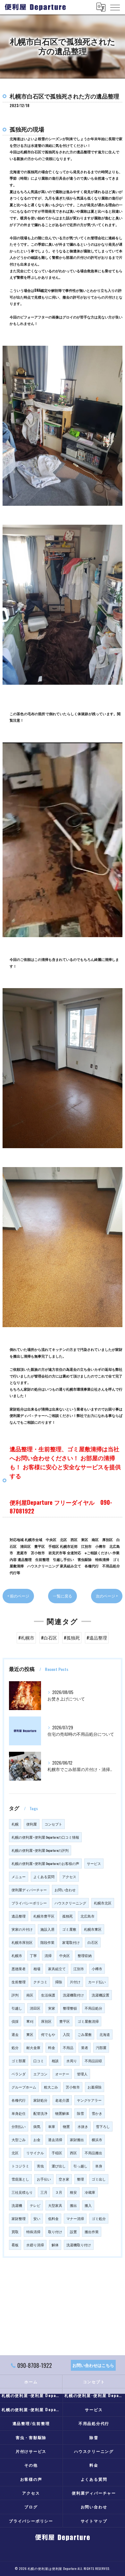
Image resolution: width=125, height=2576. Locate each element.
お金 (37, 2140)
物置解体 (62, 2113)
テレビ (35, 2205)
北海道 (105, 2034)
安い (37, 2218)
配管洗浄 (40, 2113)
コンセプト (53, 1824)
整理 (80, 2179)
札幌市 (17, 1955)
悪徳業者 (19, 1969)
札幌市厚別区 (22, 1942)
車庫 (52, 2126)
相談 (55, 2061)
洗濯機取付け (73, 1995)
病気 (37, 2126)
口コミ (39, 2061)
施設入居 (47, 1929)
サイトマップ (94, 2521)
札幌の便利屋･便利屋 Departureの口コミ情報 (45, 1837)
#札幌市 (26, 1638)
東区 (30, 2034)
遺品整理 (19, 1916)
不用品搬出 (93, 2153)
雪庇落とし (20, 2179)
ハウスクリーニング (70, 1903)
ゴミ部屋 (19, 2061)
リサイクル (35, 2153)
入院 (66, 2034)
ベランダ (19, 2074)
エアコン (40, 2074)
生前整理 (19, 1982)
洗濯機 (17, 2205)
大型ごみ (19, 2140)
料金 (52, 2047)
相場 (37, 1969)
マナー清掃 (75, 2218)
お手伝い (44, 2179)
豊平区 (65, 2021)
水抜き (83, 2126)
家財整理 (19, 2218)
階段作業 (47, 1942)
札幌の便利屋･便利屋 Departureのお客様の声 (45, 1863)
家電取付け (71, 1942)
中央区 (65, 1955)
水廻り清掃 (35, 2245)
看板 (15, 2245)
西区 (73, 2153)
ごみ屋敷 (85, 2034)
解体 (55, 2245)
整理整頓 (70, 2008)
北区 (15, 2153)
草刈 (30, 2021)
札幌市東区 (93, 1929)
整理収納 (85, 1955)
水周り (72, 2061)
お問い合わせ (65, 1890)
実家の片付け (22, 1929)
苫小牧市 (73, 2087)
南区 (30, 1995)
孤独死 (67, 1916)
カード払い (97, 1982)
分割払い (19, 2126)
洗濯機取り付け (79, 2245)
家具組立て (57, 1969)
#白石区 (49, 1638)
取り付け (55, 2232)
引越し (17, 2008)
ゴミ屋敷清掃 (88, 2021)
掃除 (59, 1982)
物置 (66, 2126)
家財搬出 (77, 2140)
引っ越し (80, 2166)
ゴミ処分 (99, 2218)
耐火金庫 (33, 2047)
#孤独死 (72, 1638)
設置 (73, 2232)
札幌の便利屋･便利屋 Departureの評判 (40, 1850)
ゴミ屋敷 (69, 1929)
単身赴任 (19, 2113)
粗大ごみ (51, 2087)
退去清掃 (55, 2140)
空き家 (64, 2179)
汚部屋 (101, 2047)
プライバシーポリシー (29, 1903)
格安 (73, 2192)
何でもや (48, 2034)
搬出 (73, 2205)
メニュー (19, 1877)
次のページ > (107, 1596)
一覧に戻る (63, 1596)
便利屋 (32, 1824)
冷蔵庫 (90, 2192)
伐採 (15, 2021)
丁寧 (33, 1955)
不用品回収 (93, 2061)
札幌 (15, 1824)
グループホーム (24, 2087)
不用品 (68, 2047)
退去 (15, 2034)
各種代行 (19, 2100)
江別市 (79, 1969)
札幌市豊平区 (44, 1916)
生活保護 (48, 1995)
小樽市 (97, 1969)
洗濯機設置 (100, 1995)
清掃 (48, 1955)
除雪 (80, 2113)
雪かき (97, 2113)
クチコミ (40, 1982)
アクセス (69, 1877)
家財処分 (40, 2100)
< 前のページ (18, 1596)
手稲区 (57, 2153)
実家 (52, 2008)
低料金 (53, 2218)
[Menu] (115, 7)
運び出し (59, 2166)
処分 (15, 2047)
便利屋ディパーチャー (29, 1890)
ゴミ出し (99, 2179)
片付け (75, 1982)
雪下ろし (103, 2126)
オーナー (62, 2074)
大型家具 (55, 2205)
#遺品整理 (97, 1638)
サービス (94, 1863)
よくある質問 (44, 1877)
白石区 (93, 1942)
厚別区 (46, 2021)
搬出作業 (92, 2232)
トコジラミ (20, 2166)
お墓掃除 (95, 2087)
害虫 (40, 2166)
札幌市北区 (103, 1903)
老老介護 (62, 2100)
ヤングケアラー (89, 2100)
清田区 (35, 2008)
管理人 (82, 2074)
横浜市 (97, 2140)
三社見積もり (22, 2192)
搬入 (88, 2205)
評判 (15, 1995)
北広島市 (88, 1916)
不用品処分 (93, 2008)
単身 (99, 2166)
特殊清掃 (33, 2232)
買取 (15, 2232)
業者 (85, 2047)
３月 (59, 2192)
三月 (44, 2192)
